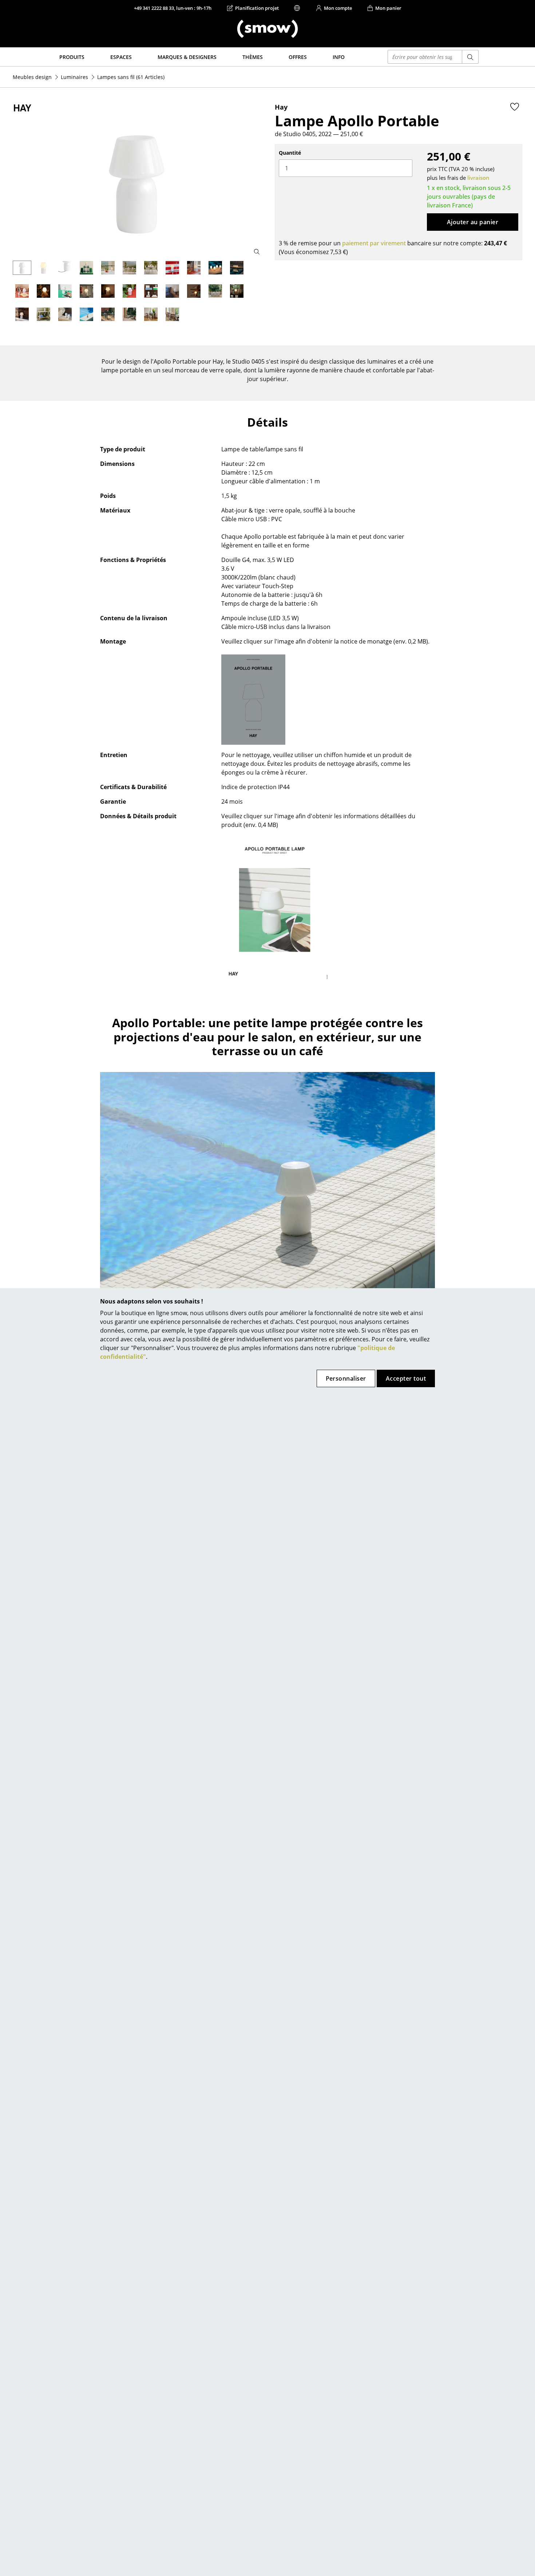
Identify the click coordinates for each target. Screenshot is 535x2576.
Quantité (290, 153)
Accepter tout (406, 1378)
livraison (478, 178)
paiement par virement (374, 243)
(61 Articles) (131, 77)
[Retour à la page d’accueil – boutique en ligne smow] (267, 29)
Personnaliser (346, 1378)
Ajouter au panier (473, 222)
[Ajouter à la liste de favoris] (515, 107)
